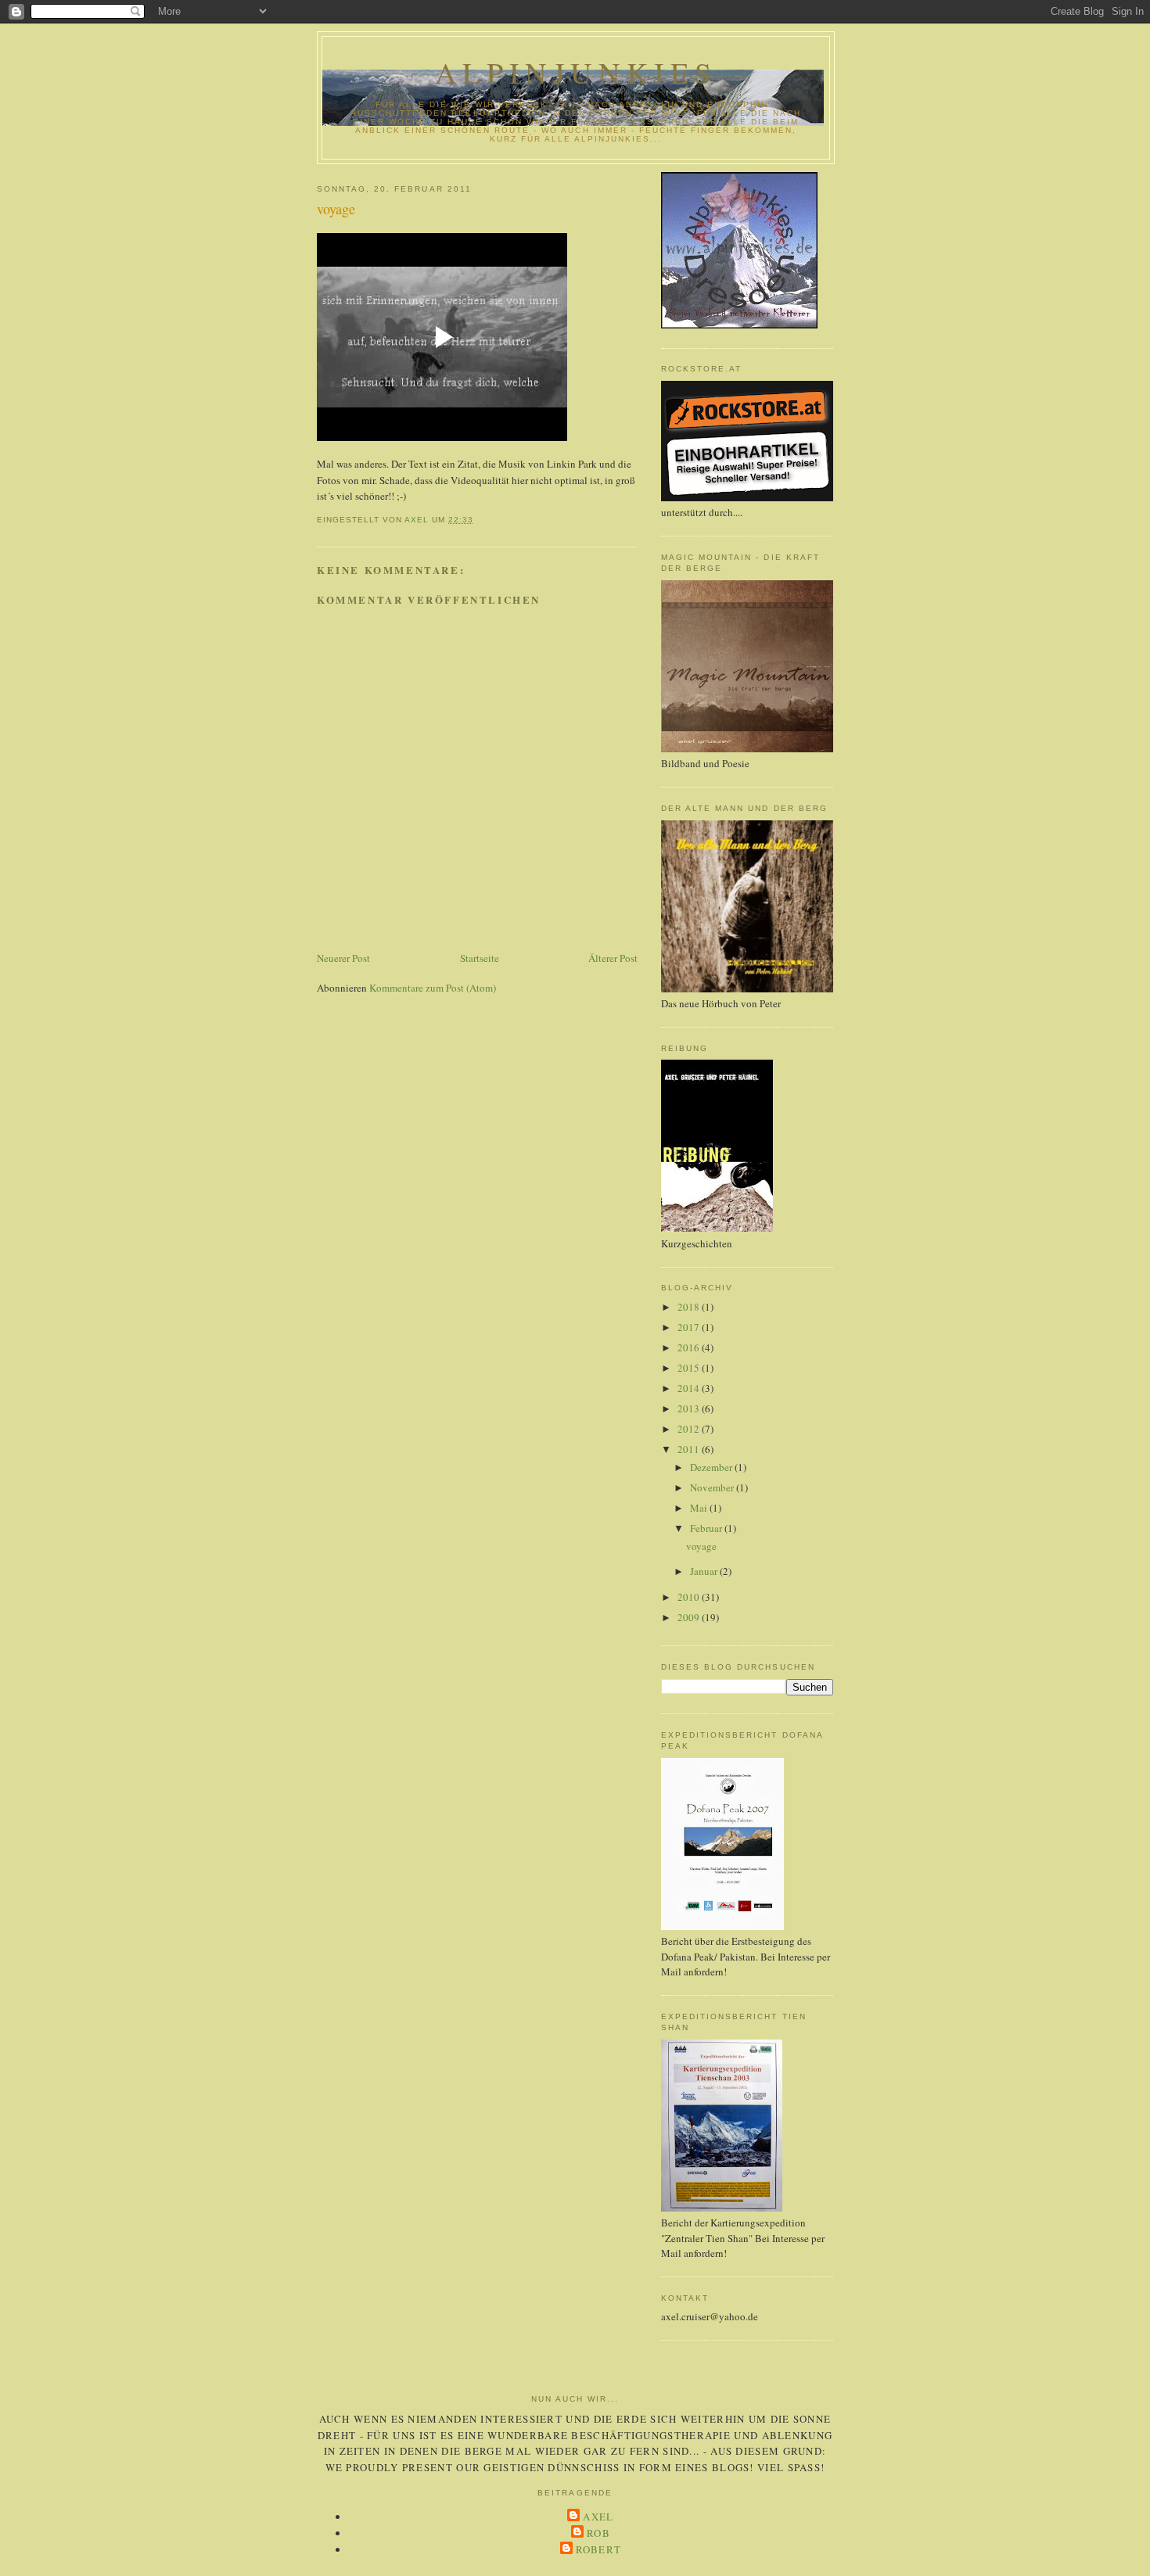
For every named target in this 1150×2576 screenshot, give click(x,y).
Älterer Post (613, 958)
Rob (598, 2533)
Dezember (712, 1467)
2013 (690, 1408)
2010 (690, 1597)
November (713, 1487)
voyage (701, 1546)
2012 (690, 1429)
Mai (700, 1508)
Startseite (480, 958)
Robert (599, 2549)
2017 (690, 1327)
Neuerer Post (343, 958)
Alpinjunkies (576, 72)
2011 (690, 1449)
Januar (705, 1571)
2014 (690, 1388)
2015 (690, 1368)
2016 (690, 1347)
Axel (598, 2517)
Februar (707, 1528)
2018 (690, 1307)
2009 (690, 1617)
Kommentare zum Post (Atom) (433, 988)
